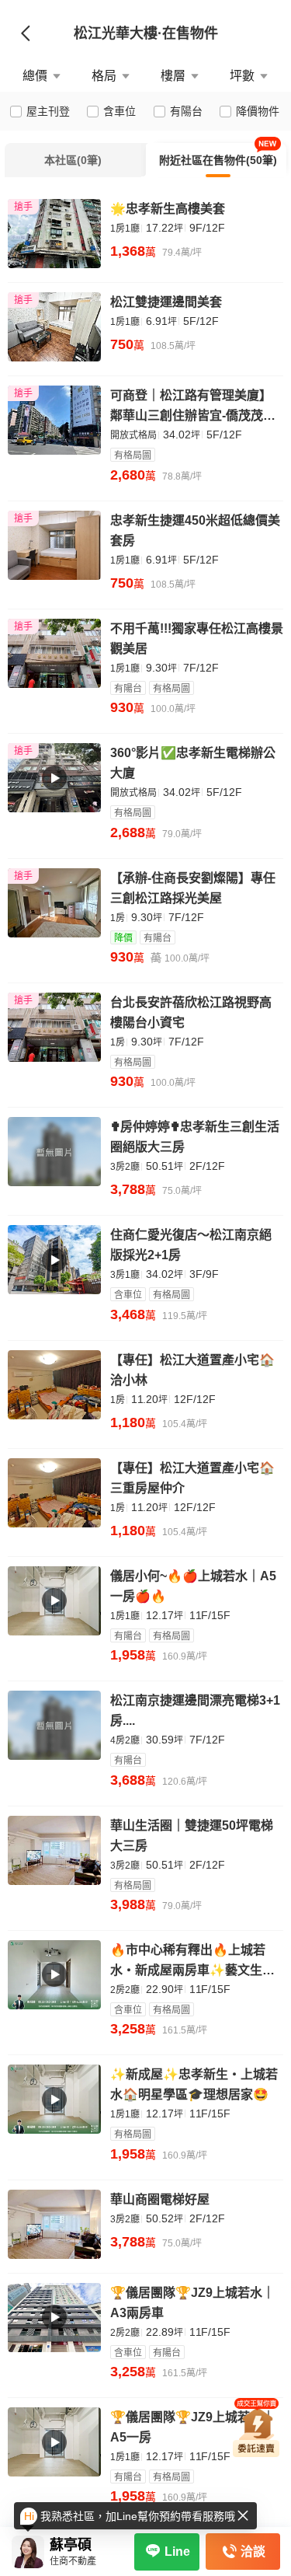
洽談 (253, 2552)
